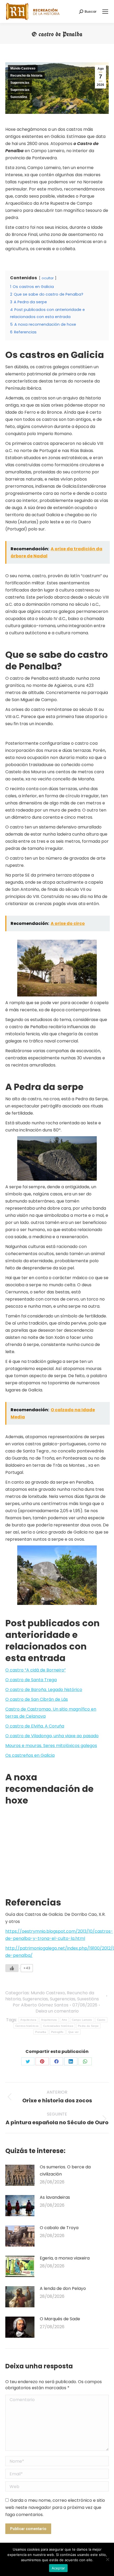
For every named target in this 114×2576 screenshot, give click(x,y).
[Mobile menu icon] (105, 12)
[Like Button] (12, 1968)
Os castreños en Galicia (30, 1755)
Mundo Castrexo (23, 68)
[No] (107, 2559)
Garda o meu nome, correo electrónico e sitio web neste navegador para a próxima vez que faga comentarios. (55, 2507)
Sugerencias (20, 83)
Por (41, 2005)
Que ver (74, 2032)
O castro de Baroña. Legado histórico (44, 1690)
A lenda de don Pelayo (63, 2288)
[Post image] (20, 2175)
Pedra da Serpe (88, 2026)
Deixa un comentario (57, 2011)
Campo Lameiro (82, 2020)
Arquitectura (28, 2020)
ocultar (48, 278)
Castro (101, 2020)
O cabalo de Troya (59, 2228)
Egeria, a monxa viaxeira (65, 2258)
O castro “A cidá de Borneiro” (36, 1670)
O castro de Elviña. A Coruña (35, 1726)
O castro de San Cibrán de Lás (37, 1699)
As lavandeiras (55, 2197)
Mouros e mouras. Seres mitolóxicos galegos (51, 1746)
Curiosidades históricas (58, 2026)
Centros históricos (27, 2026)
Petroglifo (57, 2032)
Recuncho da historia (26, 76)
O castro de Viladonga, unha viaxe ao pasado (52, 1736)
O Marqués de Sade (60, 2319)
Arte (64, 2020)
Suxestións (19, 97)
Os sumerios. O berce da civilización (65, 2170)
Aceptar (58, 2568)
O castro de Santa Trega (31, 1680)
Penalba (41, 2032)
